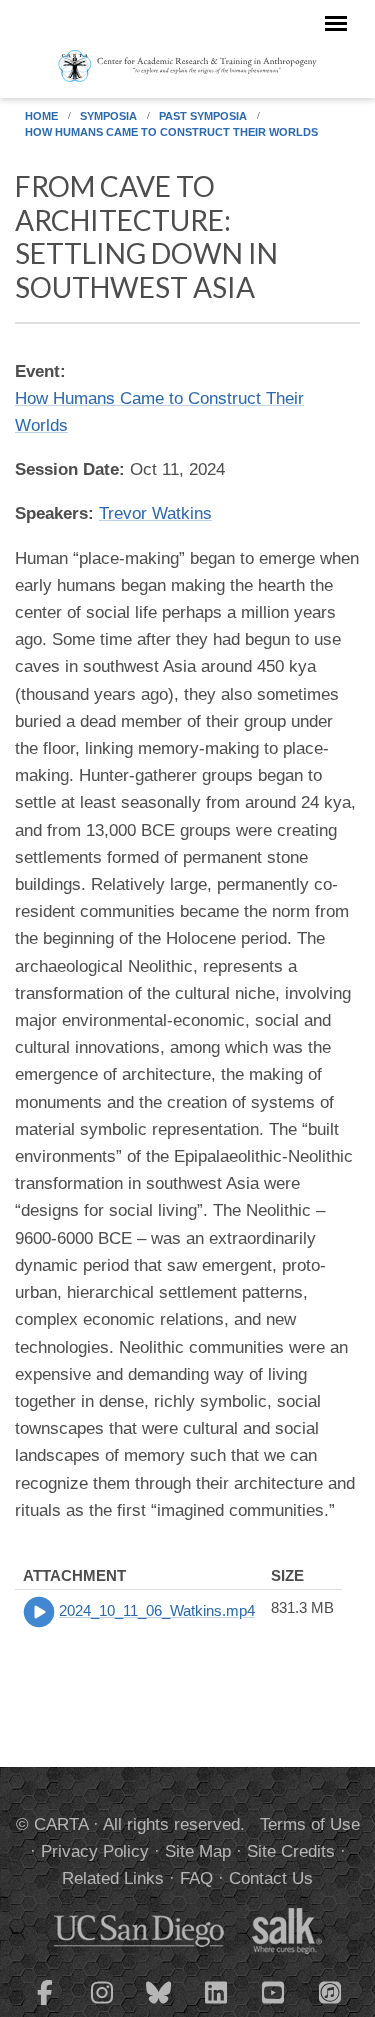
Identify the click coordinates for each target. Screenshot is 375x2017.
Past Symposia (203, 116)
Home (41, 116)
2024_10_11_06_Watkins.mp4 (157, 1610)
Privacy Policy (95, 1851)
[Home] (187, 65)
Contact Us (271, 1878)
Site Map (198, 1851)
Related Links (113, 1878)
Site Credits (291, 1851)
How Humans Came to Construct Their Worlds (171, 132)
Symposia (108, 116)
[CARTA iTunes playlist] (330, 1991)
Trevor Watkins (155, 513)
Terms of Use (310, 1824)
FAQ (196, 1878)
